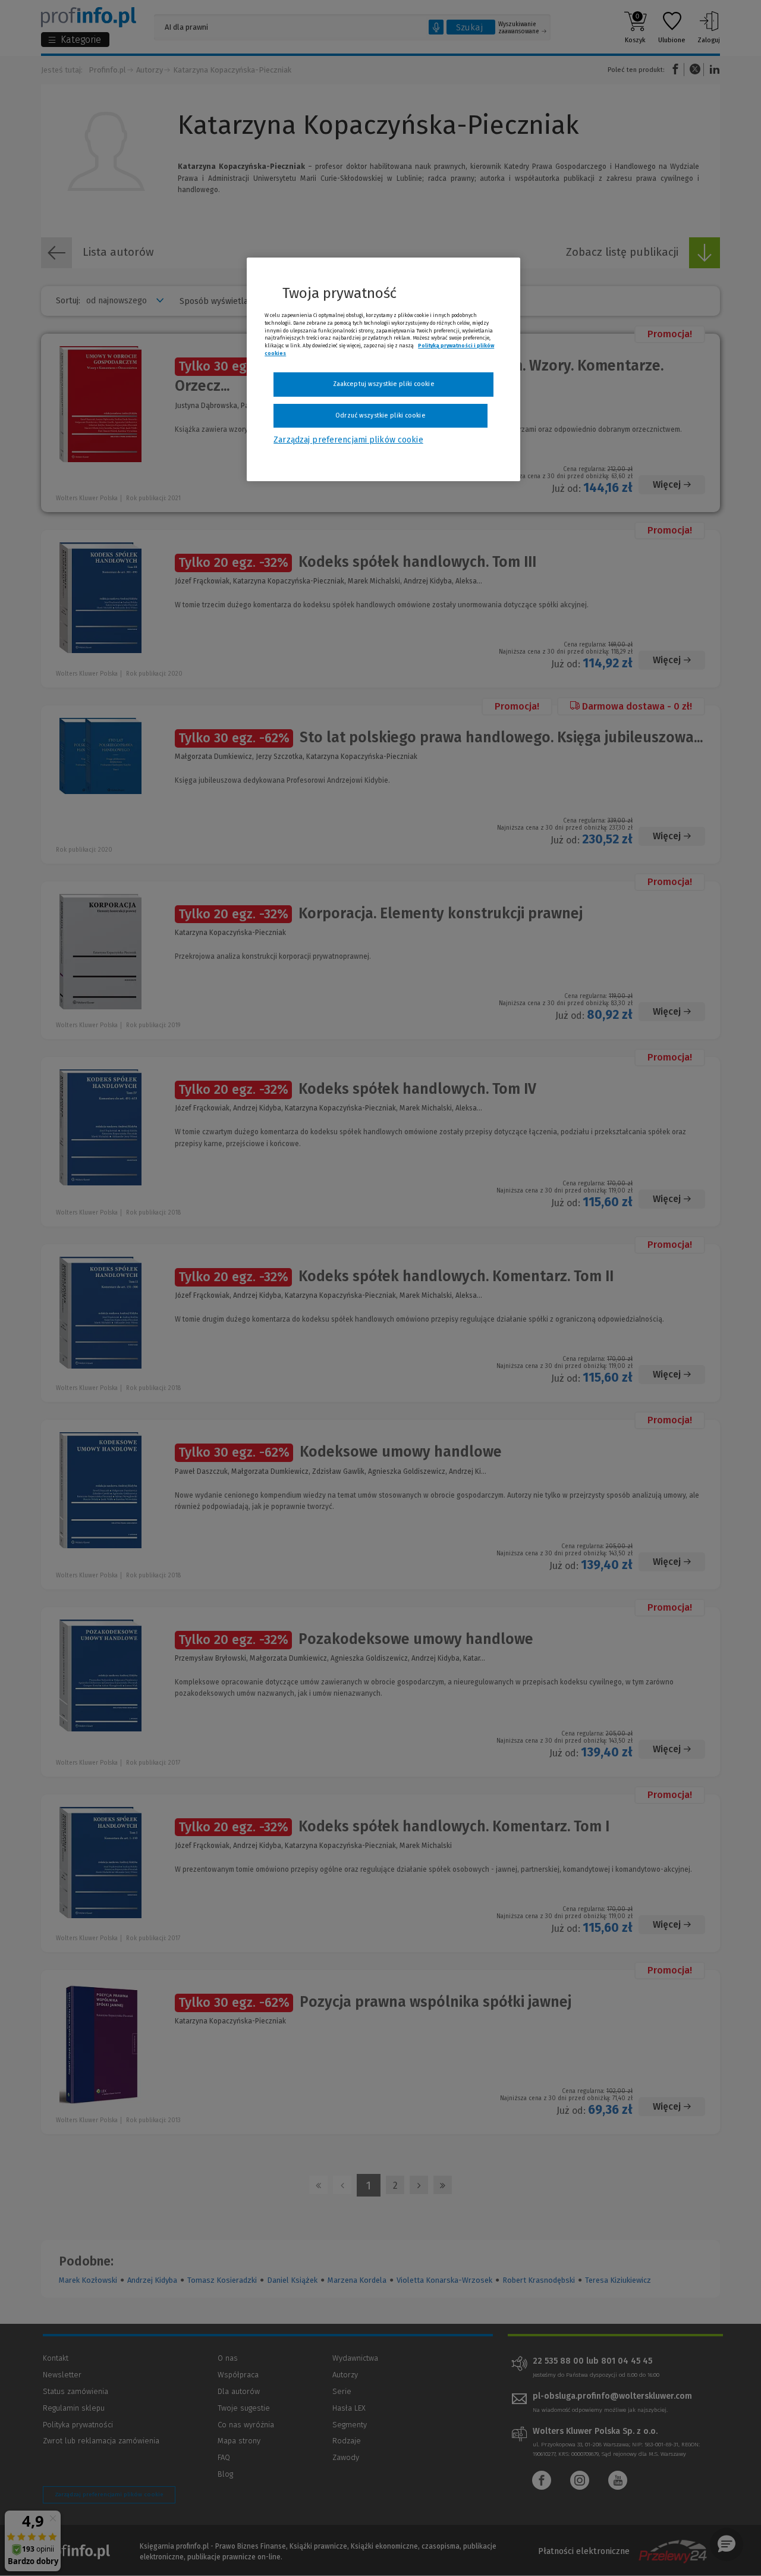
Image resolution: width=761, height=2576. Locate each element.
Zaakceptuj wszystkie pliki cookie (384, 384)
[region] (383, 369)
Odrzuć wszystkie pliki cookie (380, 415)
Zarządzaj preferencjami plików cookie (348, 440)
